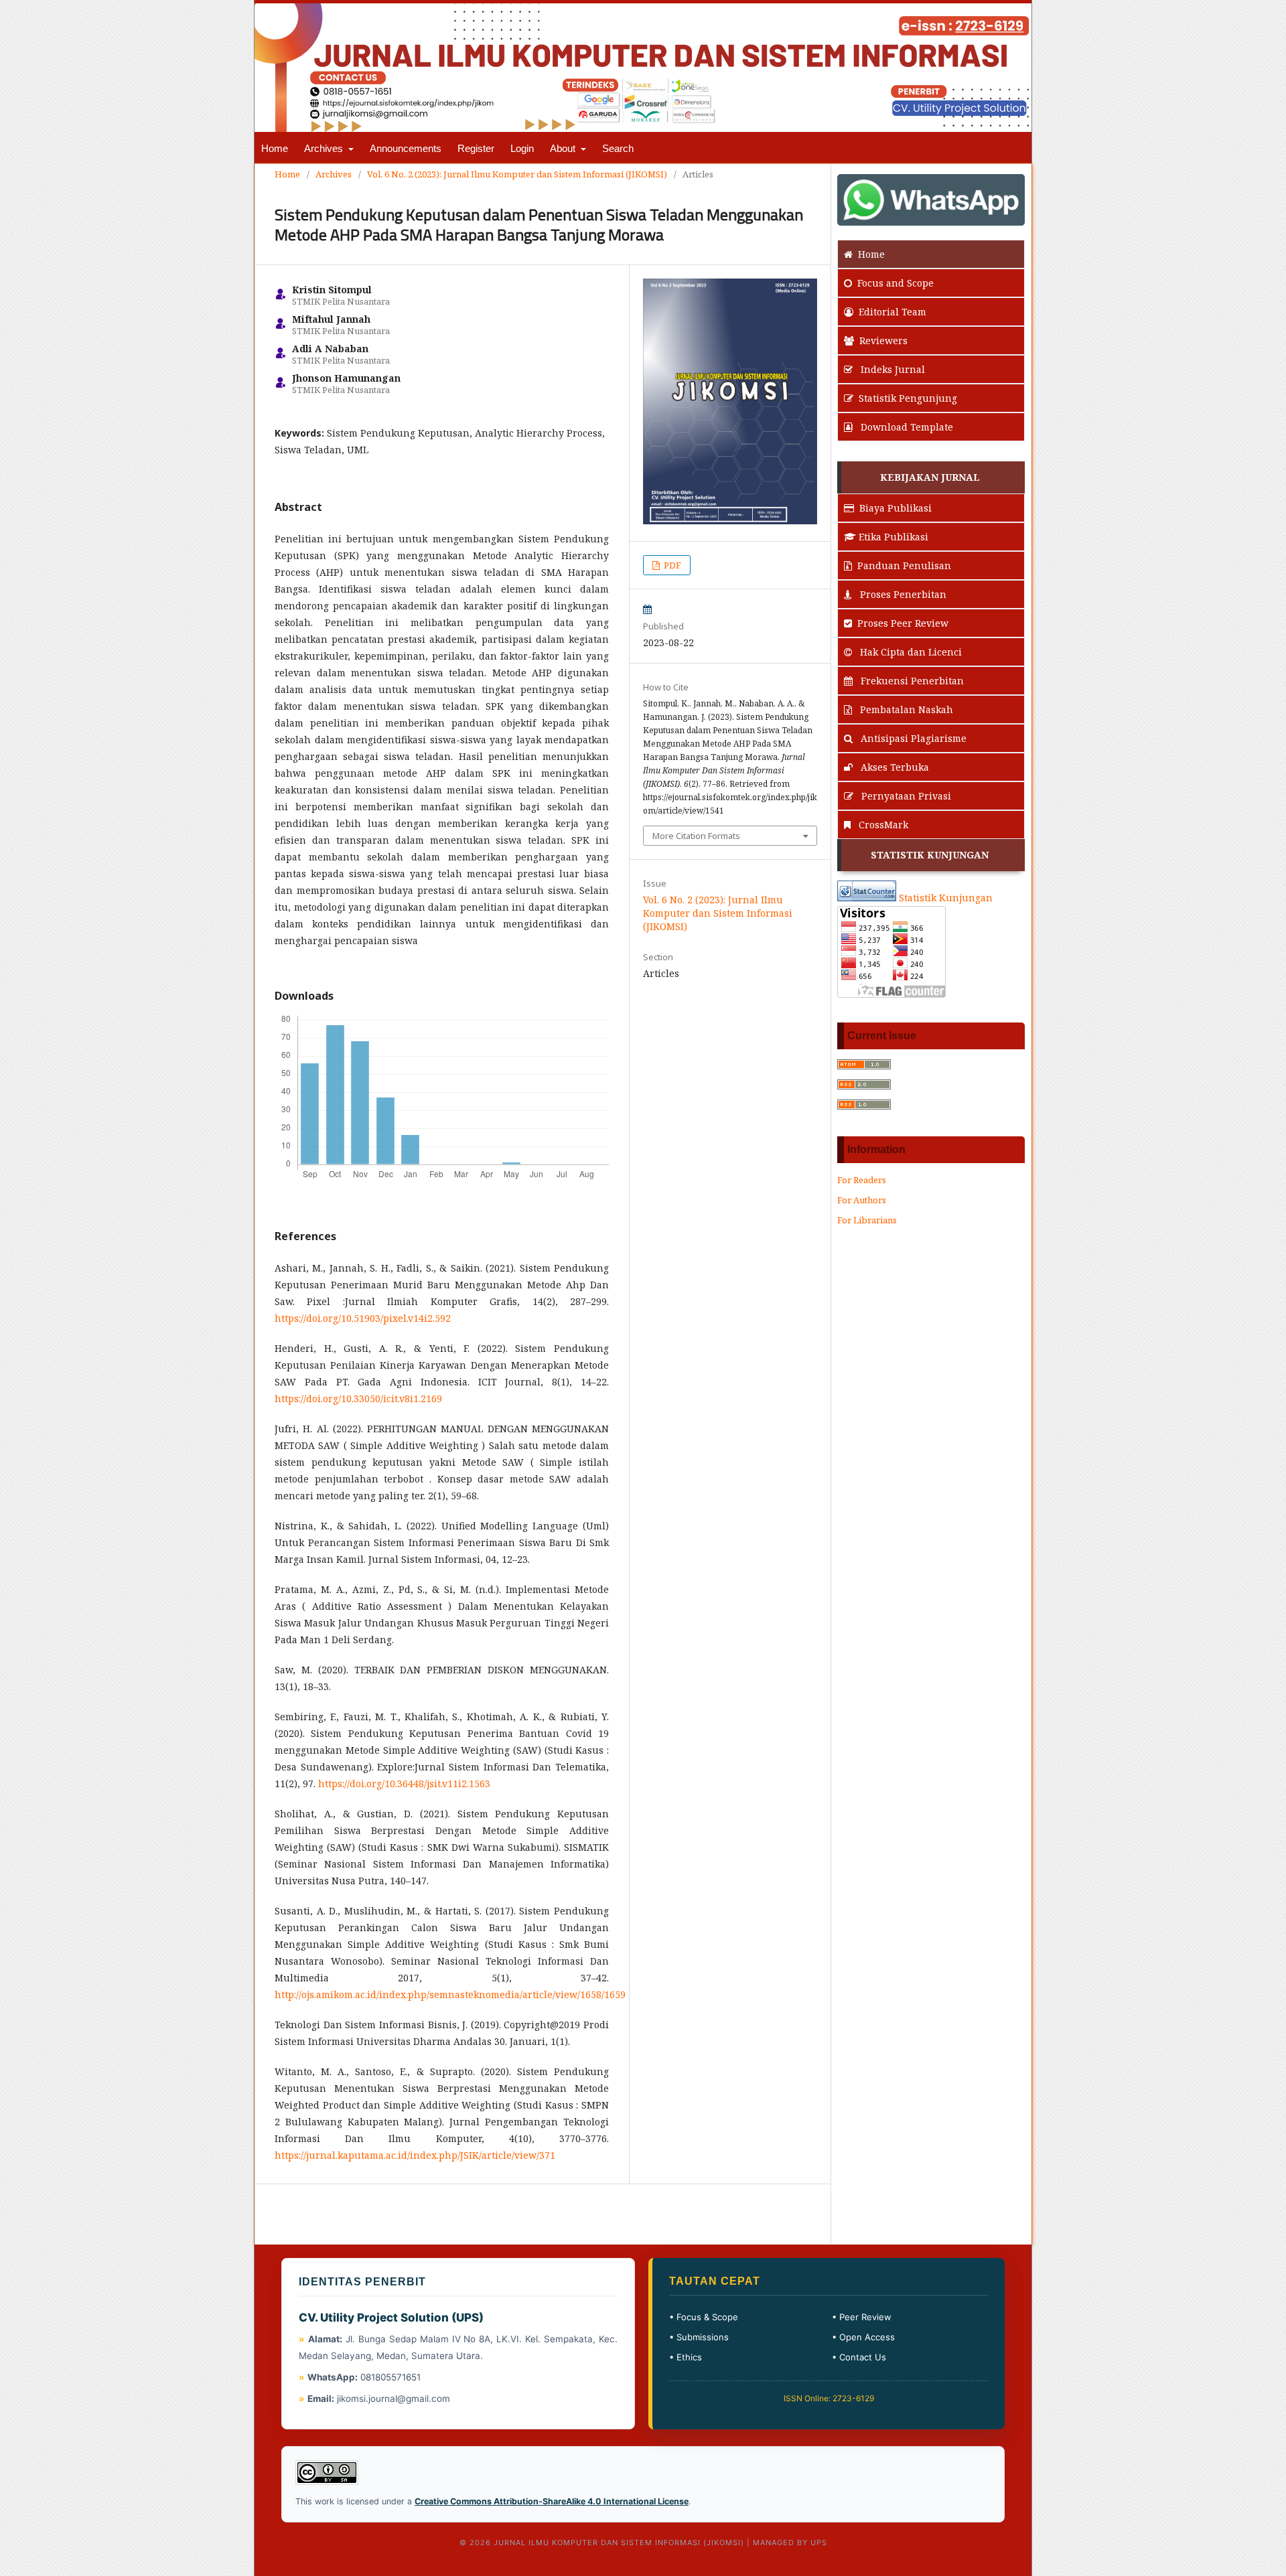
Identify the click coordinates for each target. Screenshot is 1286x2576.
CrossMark (882, 825)
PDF (671, 565)
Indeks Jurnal (891, 369)
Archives (325, 148)
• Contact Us (859, 2357)
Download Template (906, 427)
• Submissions (699, 2337)
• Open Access (863, 2337)
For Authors (862, 1200)
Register (476, 148)
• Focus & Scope (704, 2317)
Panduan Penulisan (904, 565)
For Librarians (867, 1220)
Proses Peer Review (903, 623)
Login (522, 148)
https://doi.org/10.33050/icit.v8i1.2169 (358, 1398)
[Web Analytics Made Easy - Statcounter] (867, 898)
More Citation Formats (696, 836)
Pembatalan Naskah (905, 709)
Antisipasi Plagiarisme (912, 738)
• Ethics (686, 2357)
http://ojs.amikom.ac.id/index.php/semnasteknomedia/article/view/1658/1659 (450, 1994)
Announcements (406, 148)
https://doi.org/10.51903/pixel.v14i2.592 (363, 1318)
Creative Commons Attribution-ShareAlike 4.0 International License (552, 2501)
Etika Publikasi (894, 537)
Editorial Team (892, 312)
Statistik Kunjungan (946, 898)
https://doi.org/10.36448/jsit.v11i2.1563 (404, 1784)
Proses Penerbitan (902, 594)
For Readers (862, 1180)
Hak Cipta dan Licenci (910, 652)
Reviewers (883, 340)
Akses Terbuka (894, 767)
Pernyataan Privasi (905, 796)
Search (618, 148)
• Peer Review (862, 2317)
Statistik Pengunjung (908, 398)
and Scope (896, 283)
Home (275, 148)
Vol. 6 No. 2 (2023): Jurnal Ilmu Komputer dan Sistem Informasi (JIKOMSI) (517, 174)
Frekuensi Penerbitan (911, 681)
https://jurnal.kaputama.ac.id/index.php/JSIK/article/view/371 (415, 2155)
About (564, 148)
